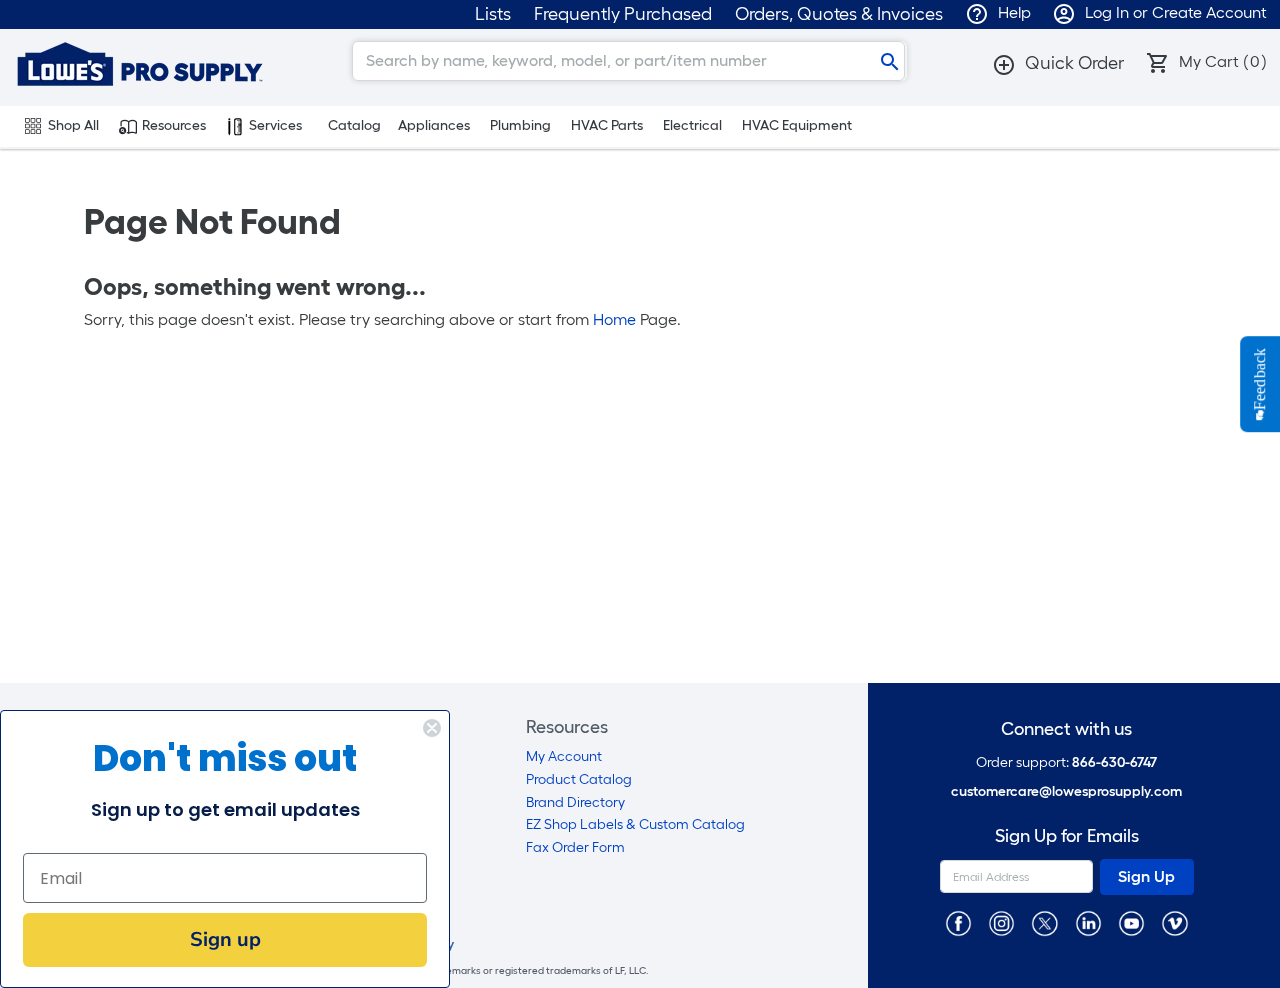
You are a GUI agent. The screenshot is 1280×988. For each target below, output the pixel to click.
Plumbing (520, 125)
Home (614, 319)
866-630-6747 (1114, 762)
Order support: (1066, 762)
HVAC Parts (607, 125)
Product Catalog (579, 779)
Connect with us (1066, 729)
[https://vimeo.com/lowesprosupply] (1174, 922)
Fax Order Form (575, 847)
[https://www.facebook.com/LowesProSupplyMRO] (958, 922)
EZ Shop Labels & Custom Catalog (635, 824)
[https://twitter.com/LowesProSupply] (1044, 922)
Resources (174, 125)
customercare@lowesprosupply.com (1066, 791)
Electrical (692, 125)
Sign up (225, 939)
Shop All (73, 125)
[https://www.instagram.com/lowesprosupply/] (1001, 922)
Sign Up (1146, 876)
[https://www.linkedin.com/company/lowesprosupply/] (1088, 922)
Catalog (354, 125)
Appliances (434, 125)
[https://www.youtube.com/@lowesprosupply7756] (1131, 922)
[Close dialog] (432, 728)
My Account (564, 756)
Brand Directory (575, 802)
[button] (1058, 63)
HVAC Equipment (797, 125)
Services (275, 125)
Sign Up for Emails (1067, 836)
